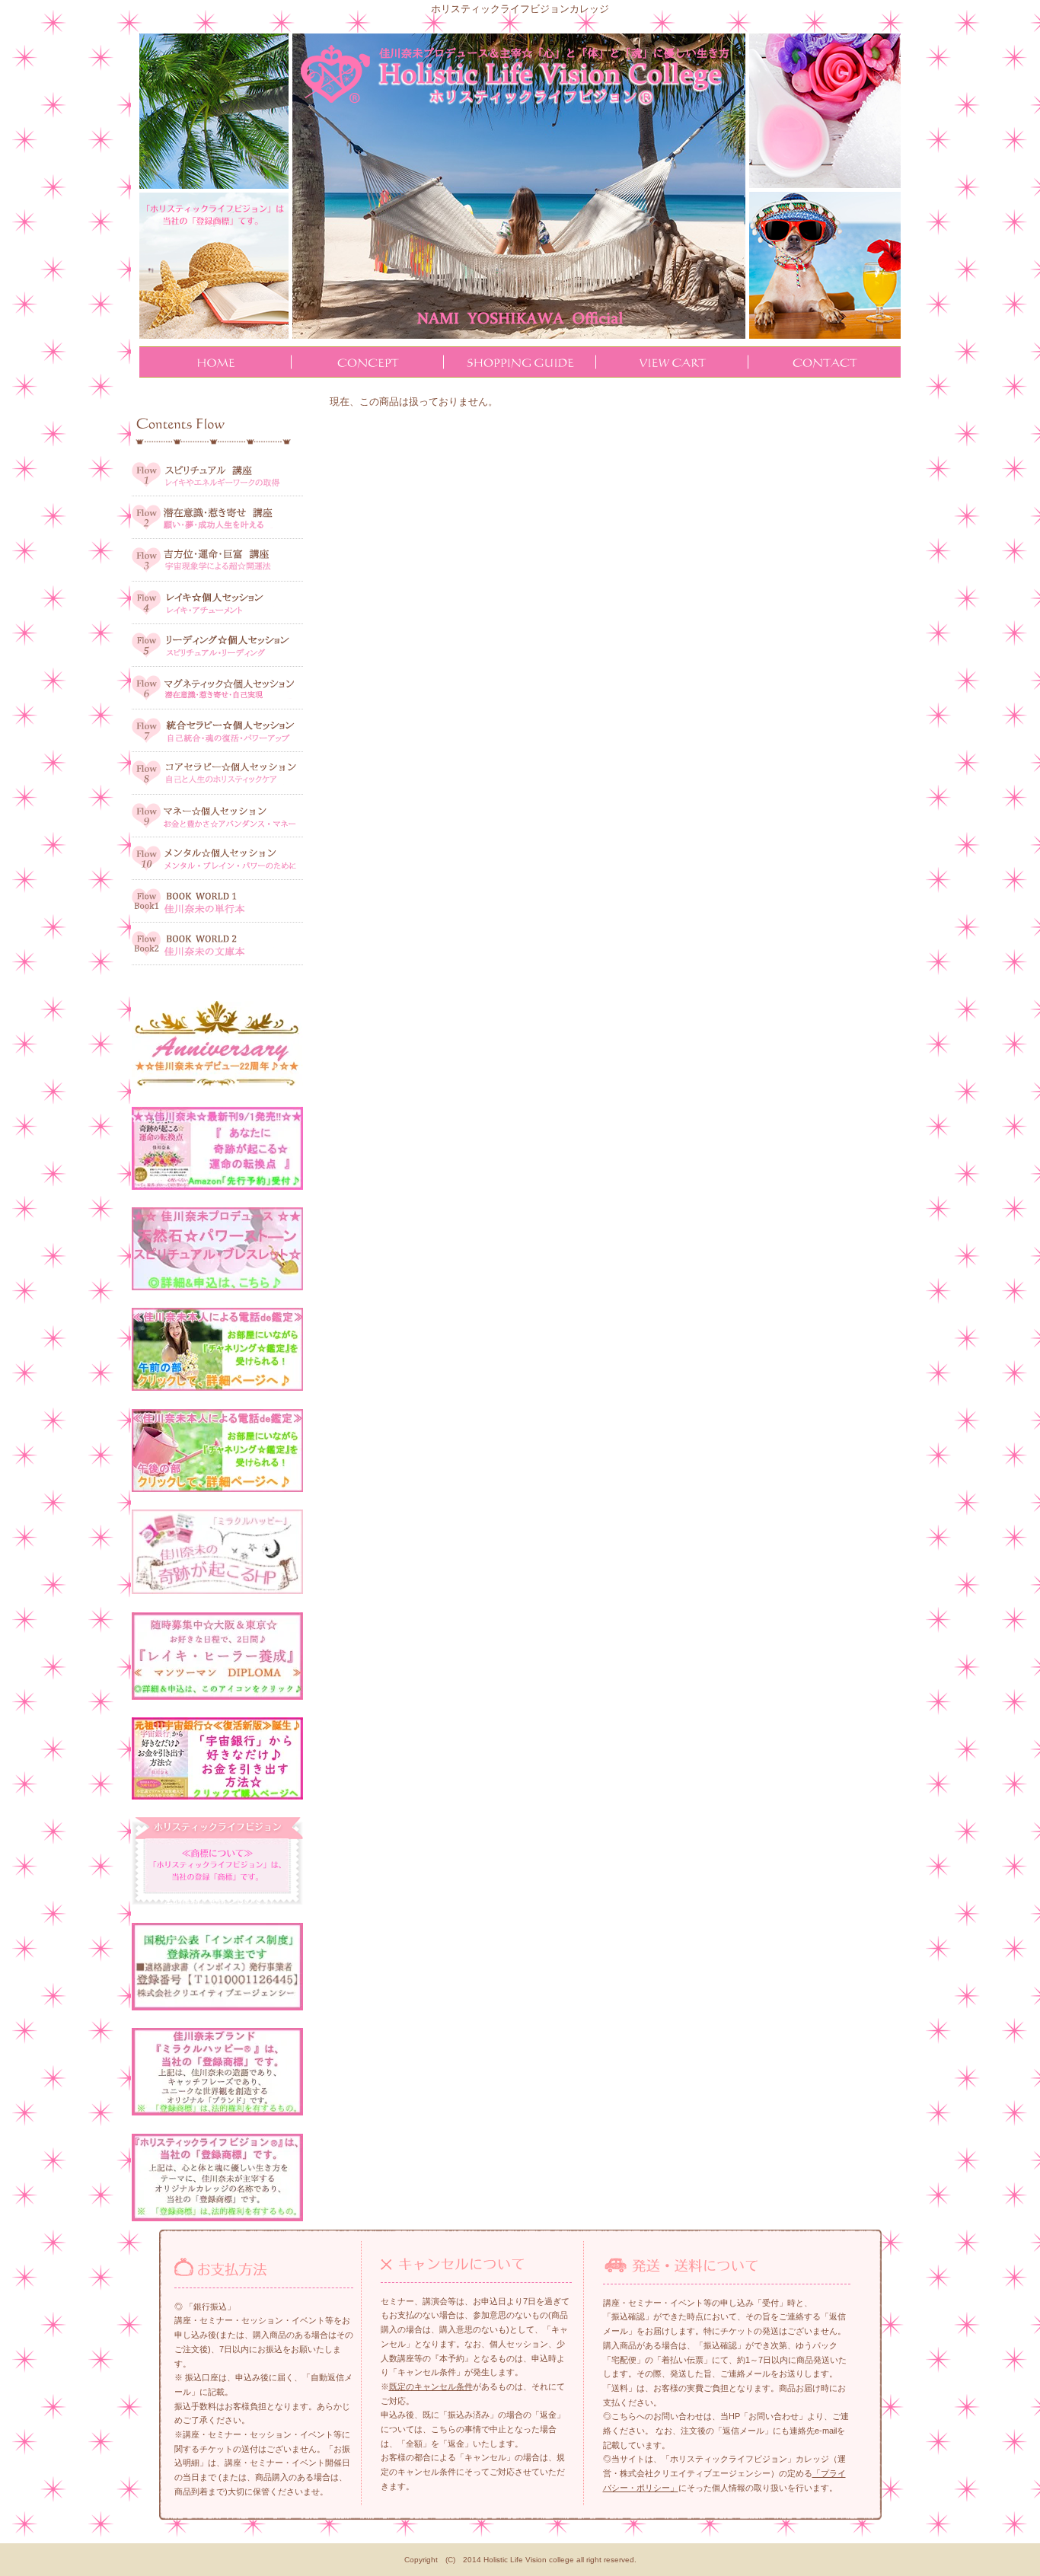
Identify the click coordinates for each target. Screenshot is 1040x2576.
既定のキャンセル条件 (431, 2386)
